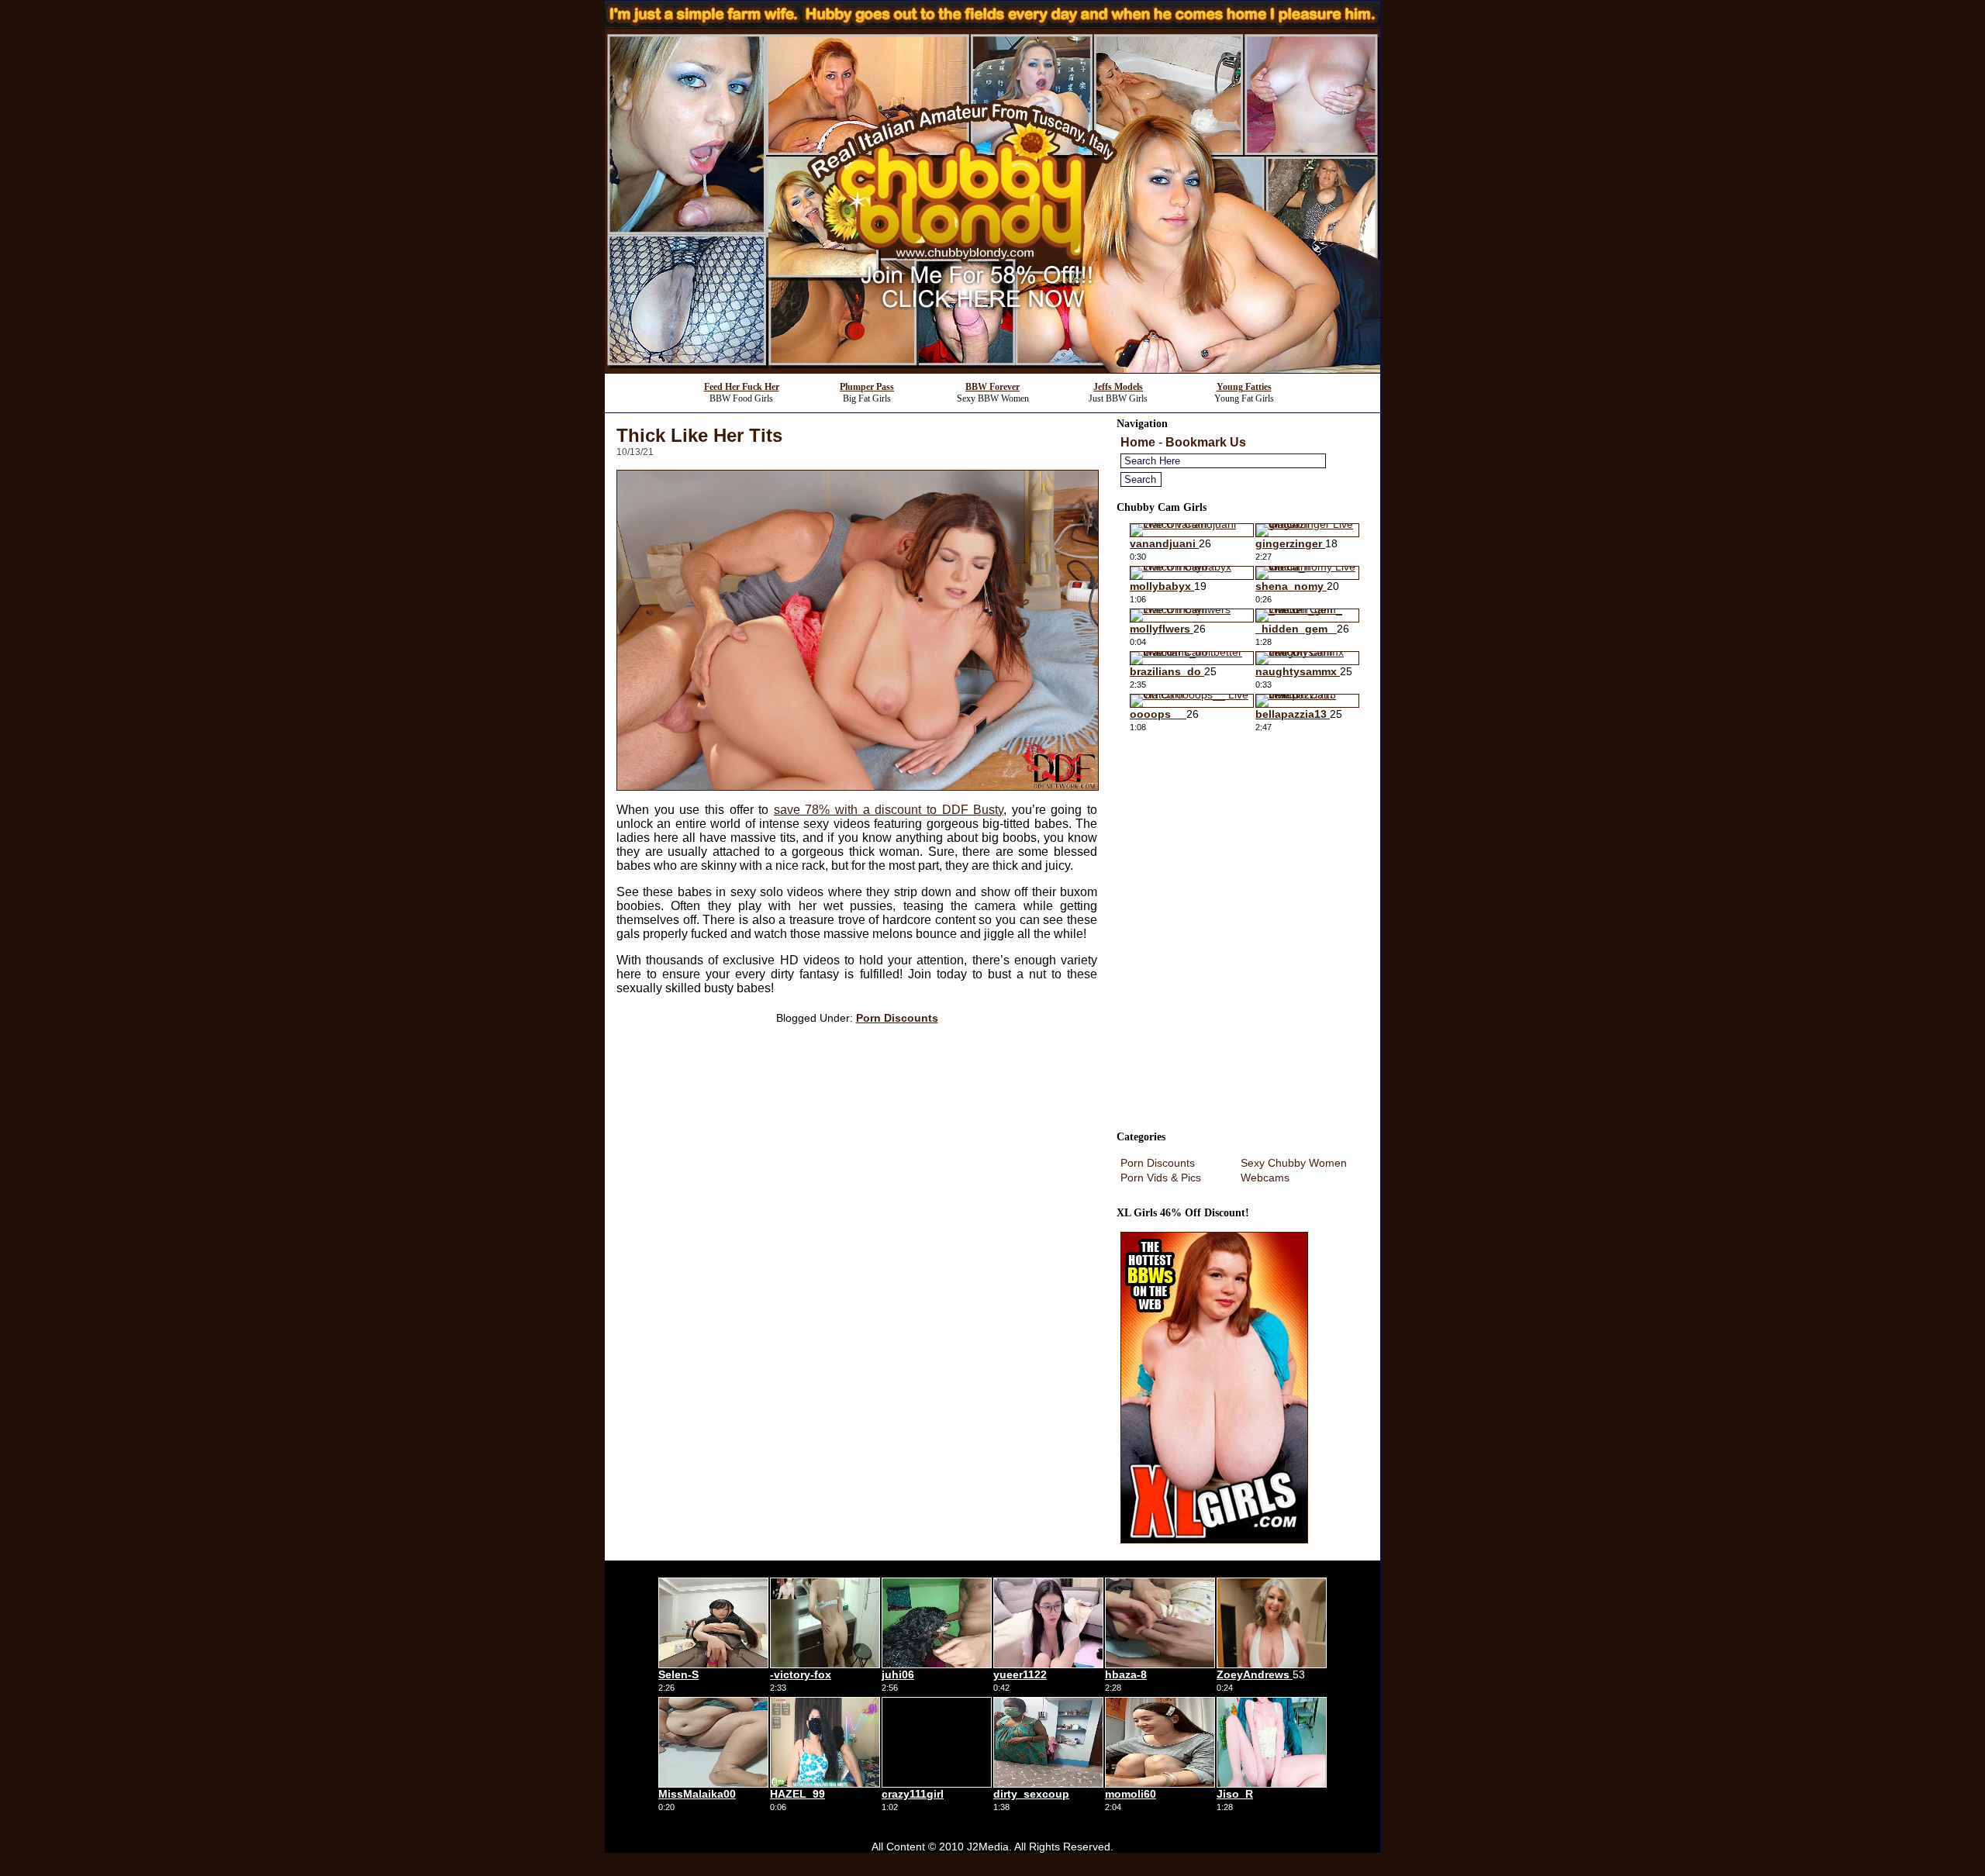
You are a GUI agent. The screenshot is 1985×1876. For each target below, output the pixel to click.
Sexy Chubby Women (1294, 1163)
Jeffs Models (1118, 387)
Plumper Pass (867, 387)
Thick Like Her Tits (699, 435)
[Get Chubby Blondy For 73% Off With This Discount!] (992, 369)
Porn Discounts (897, 1018)
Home (1138, 442)
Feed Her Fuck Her (742, 387)
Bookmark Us (1206, 442)
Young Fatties (1244, 387)
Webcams (1265, 1178)
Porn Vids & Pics (1161, 1178)
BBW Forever (992, 387)
